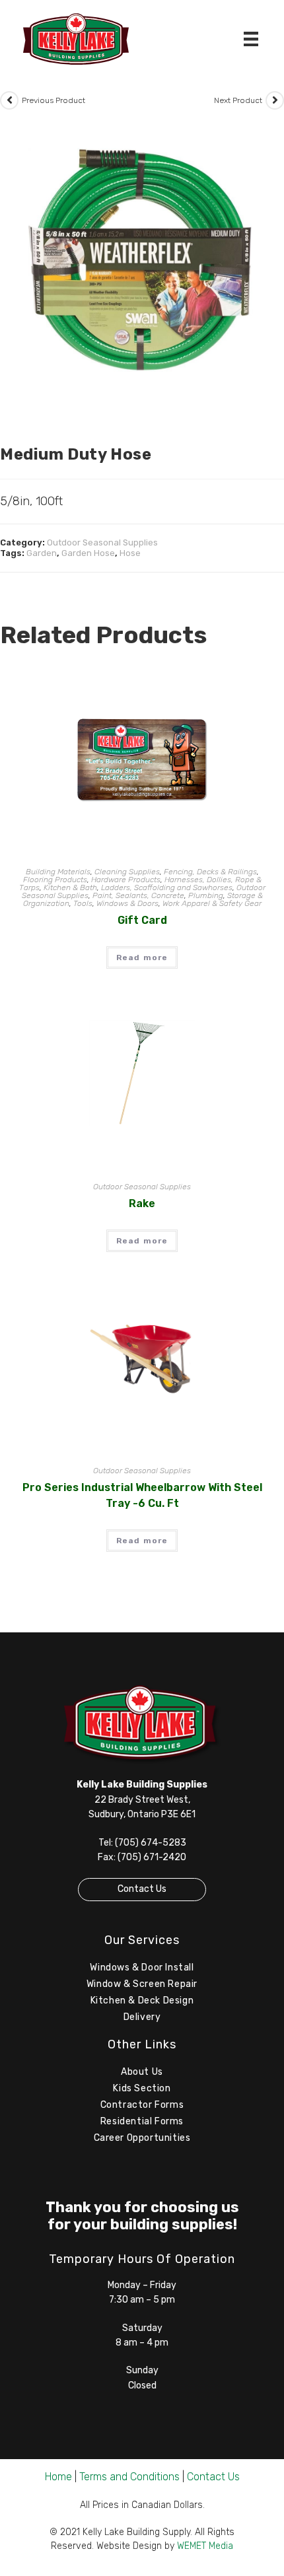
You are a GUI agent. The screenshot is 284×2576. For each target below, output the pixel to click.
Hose (130, 553)
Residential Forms (142, 2121)
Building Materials (58, 872)
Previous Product (53, 100)
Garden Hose (88, 553)
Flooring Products (55, 880)
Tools (83, 903)
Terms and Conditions (129, 2477)
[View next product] (275, 100)
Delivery (142, 2017)
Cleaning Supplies (127, 872)
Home (58, 2477)
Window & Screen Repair (142, 1984)
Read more (142, 957)
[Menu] (251, 39)
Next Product (238, 100)
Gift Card (142, 920)
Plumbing (206, 895)
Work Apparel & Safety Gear (212, 903)
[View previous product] (9, 100)
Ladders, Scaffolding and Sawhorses (167, 888)
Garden (42, 553)
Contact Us (142, 1889)
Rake (142, 1203)
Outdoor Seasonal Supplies (102, 542)
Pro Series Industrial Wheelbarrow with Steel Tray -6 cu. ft (142, 1495)
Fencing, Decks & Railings (210, 872)
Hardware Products (126, 880)
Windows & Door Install (142, 1967)
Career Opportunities (142, 2138)
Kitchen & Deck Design (142, 2001)
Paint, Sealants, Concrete (138, 895)
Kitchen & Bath (70, 888)
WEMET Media (205, 2546)
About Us (142, 2072)
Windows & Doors (127, 903)
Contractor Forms (142, 2105)
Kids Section (142, 2088)
